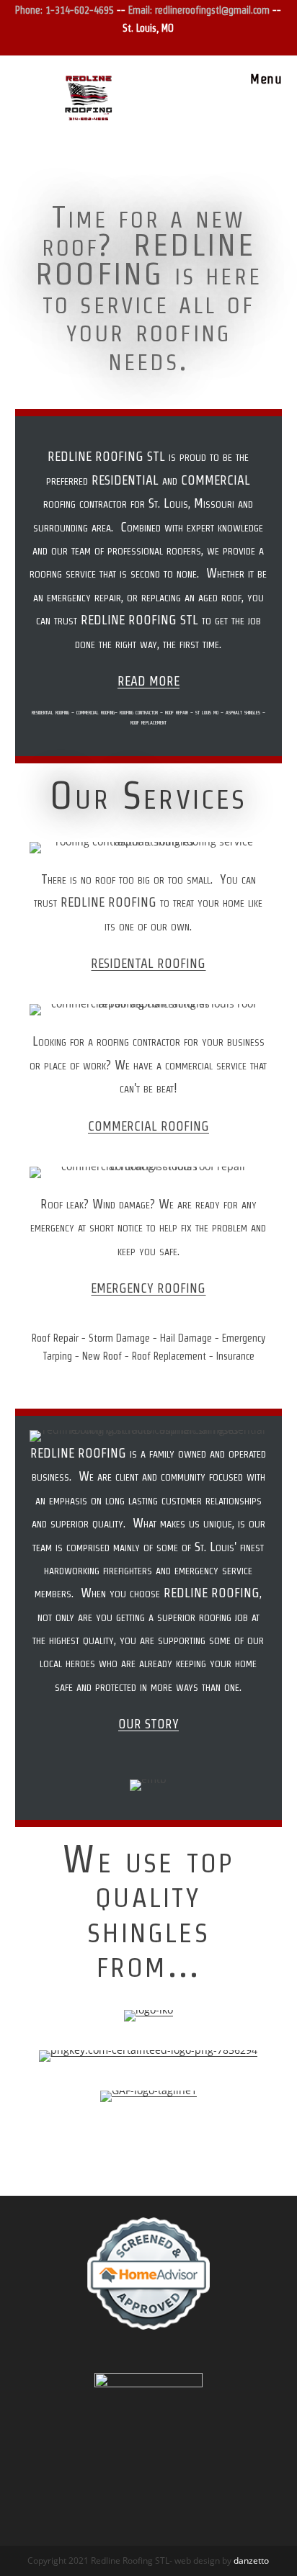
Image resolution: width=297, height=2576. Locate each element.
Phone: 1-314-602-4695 (65, 10)
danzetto (251, 2561)
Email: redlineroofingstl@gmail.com (200, 10)
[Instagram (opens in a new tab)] (157, 44)
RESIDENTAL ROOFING (148, 963)
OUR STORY (148, 1724)
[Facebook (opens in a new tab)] (142, 44)
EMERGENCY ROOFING (148, 1288)
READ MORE (148, 681)
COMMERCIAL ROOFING (148, 1126)
